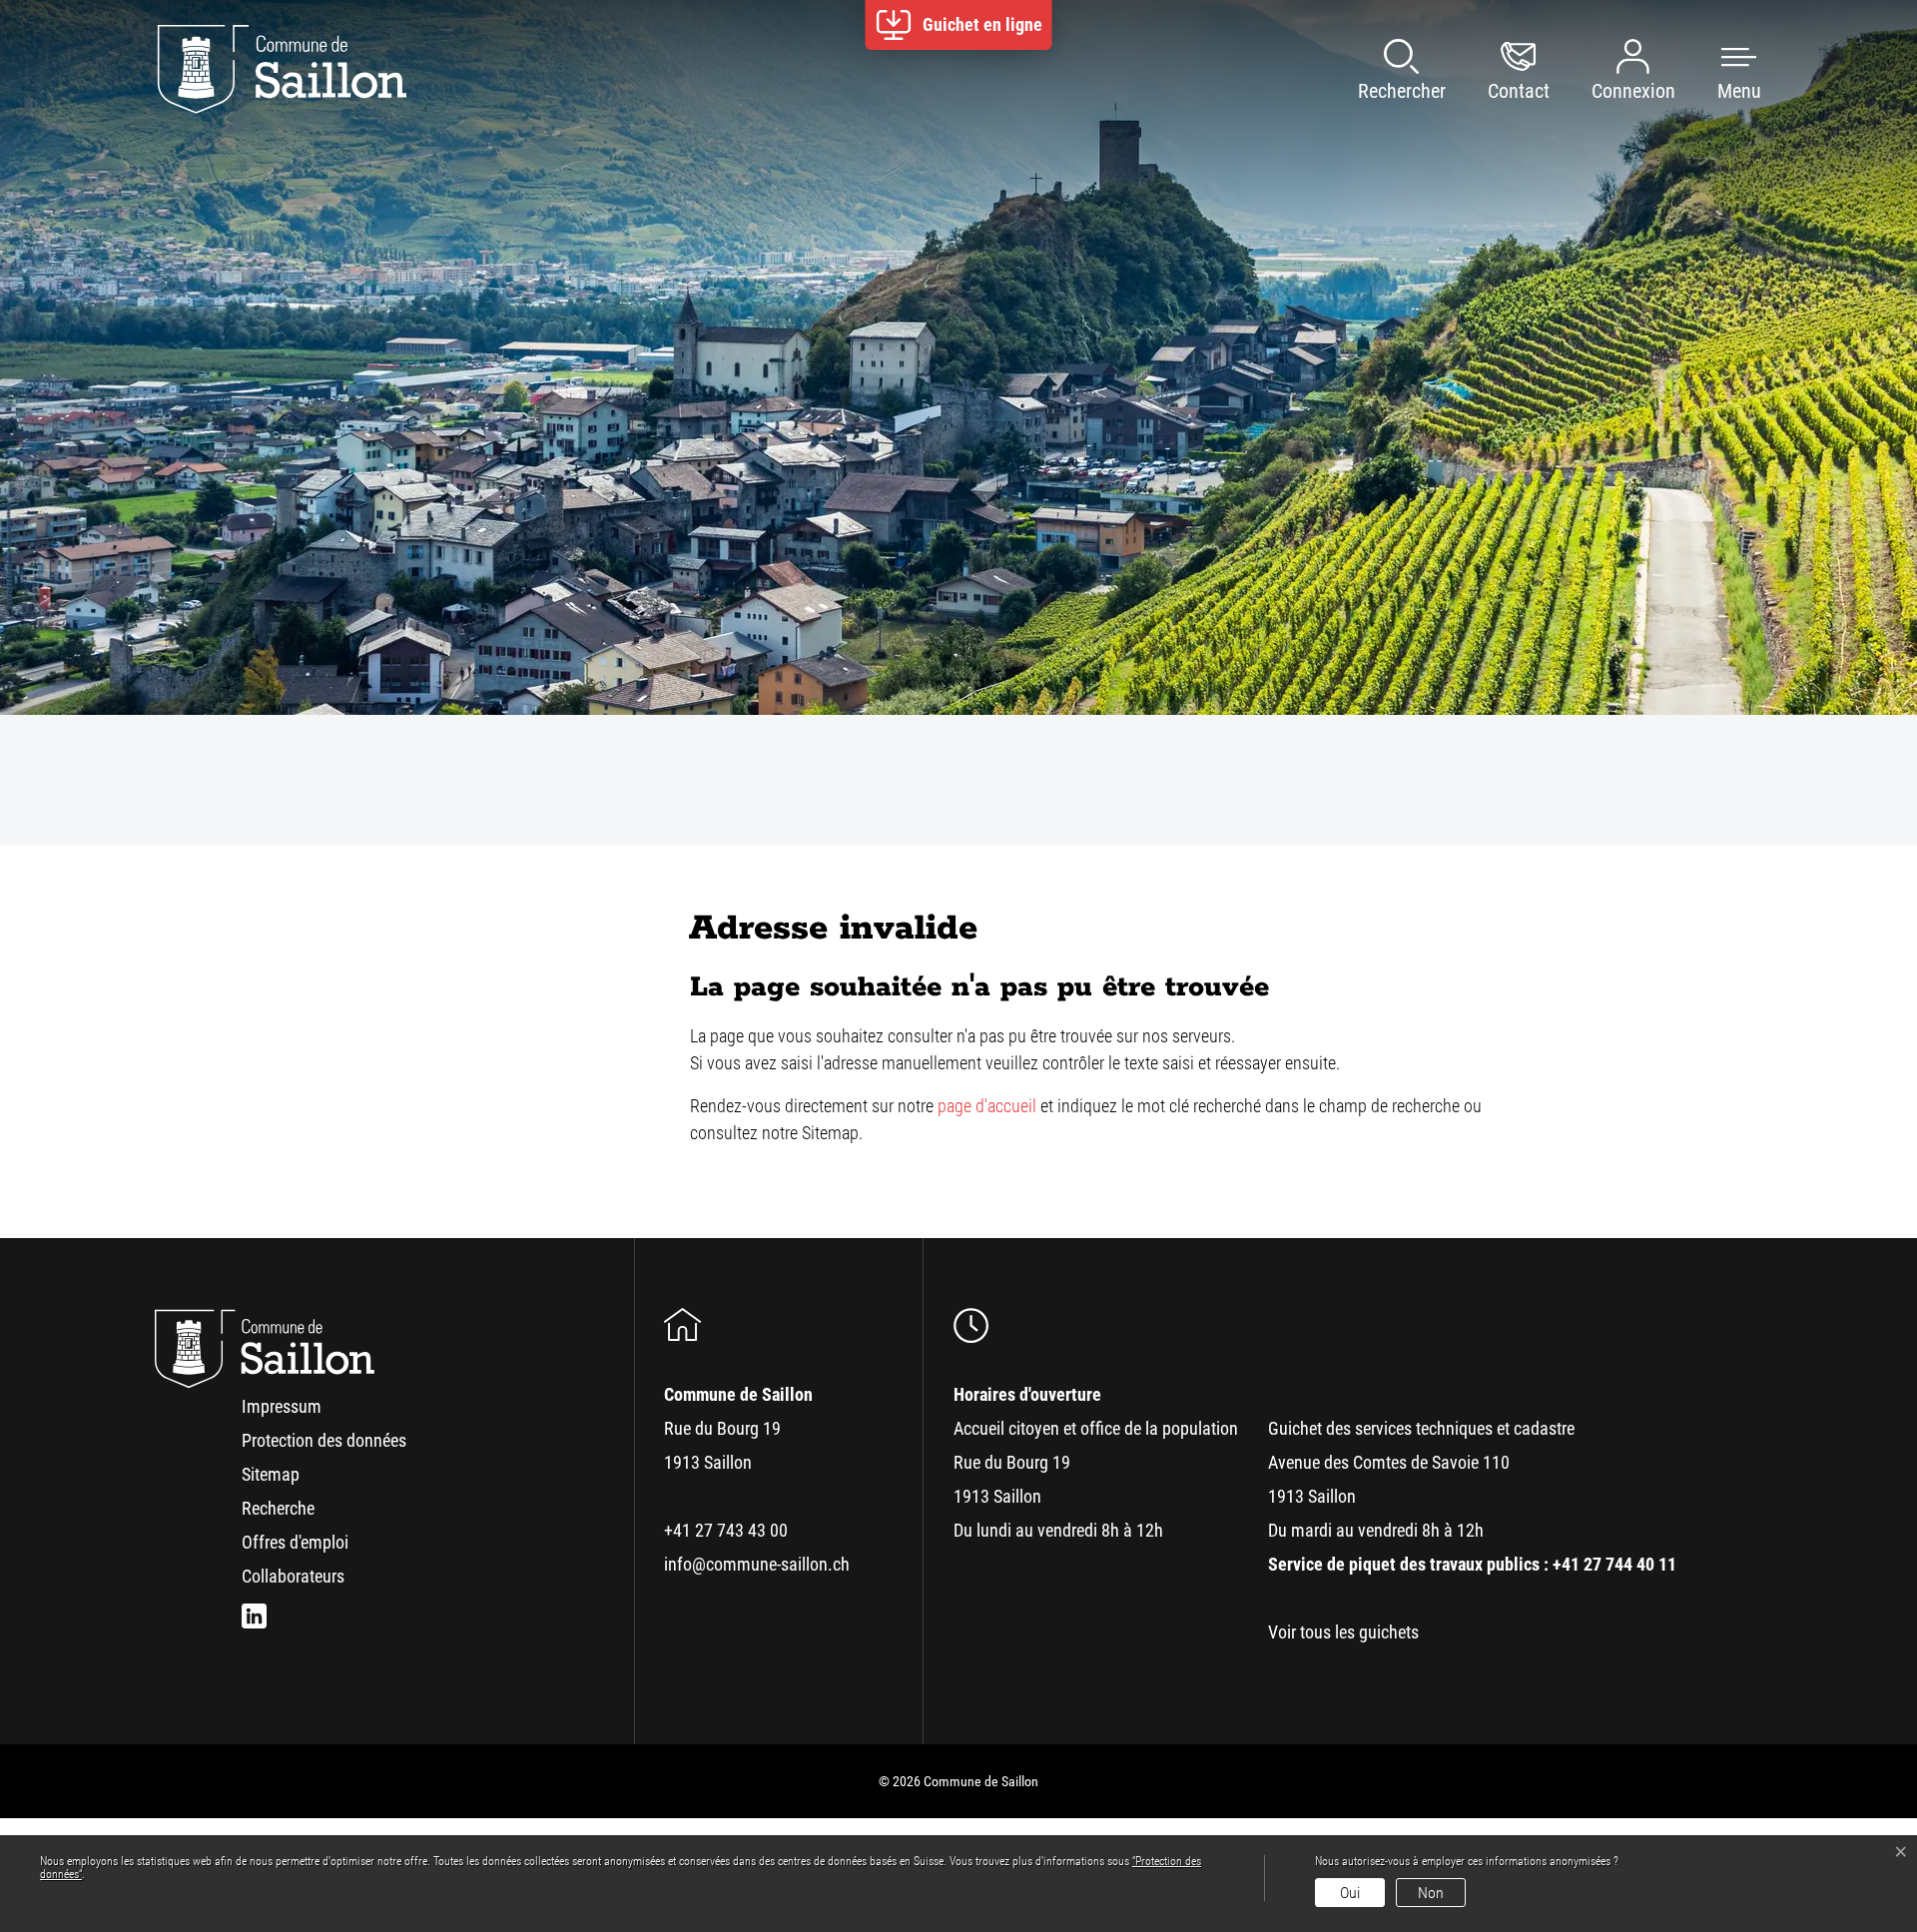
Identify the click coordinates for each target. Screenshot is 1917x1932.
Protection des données (324, 1440)
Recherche (278, 1508)
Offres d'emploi (295, 1542)
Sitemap (271, 1474)
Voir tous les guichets (1343, 1632)
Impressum (282, 1406)
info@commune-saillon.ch (757, 1564)
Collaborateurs (293, 1576)
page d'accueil (987, 1106)
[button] (1719, 70)
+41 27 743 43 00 (726, 1530)
